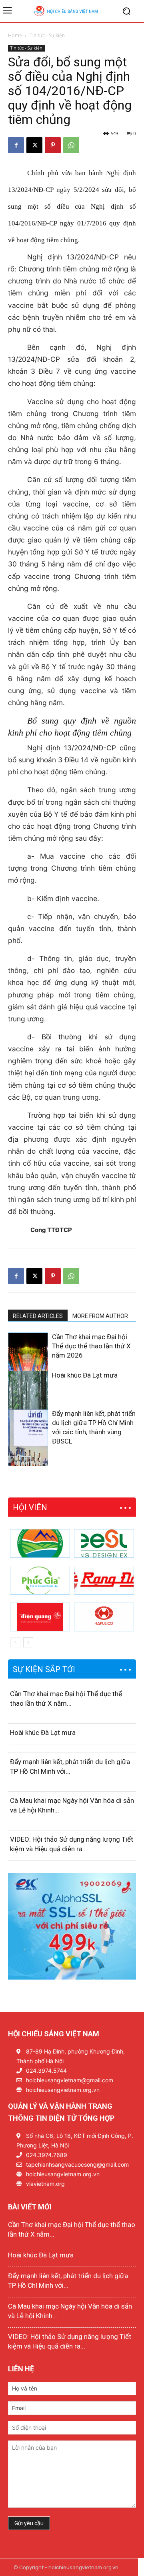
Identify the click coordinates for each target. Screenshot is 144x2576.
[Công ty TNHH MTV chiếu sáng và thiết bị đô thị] (104, 1617)
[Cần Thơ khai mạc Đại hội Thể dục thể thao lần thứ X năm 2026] (28, 1363)
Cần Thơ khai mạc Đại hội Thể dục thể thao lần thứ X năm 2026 (91, 1346)
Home (15, 35)
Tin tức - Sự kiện (47, 35)
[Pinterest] (53, 145)
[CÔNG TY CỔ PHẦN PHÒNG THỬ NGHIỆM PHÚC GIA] (40, 1580)
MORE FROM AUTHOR (100, 1316)
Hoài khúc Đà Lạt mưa (85, 1375)
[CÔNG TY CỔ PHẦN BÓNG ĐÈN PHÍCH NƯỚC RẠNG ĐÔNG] (104, 1580)
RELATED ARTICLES (38, 1316)
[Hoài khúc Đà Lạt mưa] (28, 1401)
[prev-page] (13, 1461)
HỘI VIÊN (30, 1507)
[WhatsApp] (71, 145)
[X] (34, 145)
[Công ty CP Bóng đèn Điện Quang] (40, 1617)
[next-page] (26, 1461)
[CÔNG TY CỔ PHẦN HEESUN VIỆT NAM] (104, 1543)
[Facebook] (16, 145)
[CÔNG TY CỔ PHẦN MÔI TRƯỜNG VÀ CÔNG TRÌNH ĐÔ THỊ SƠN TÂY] (40, 1543)
